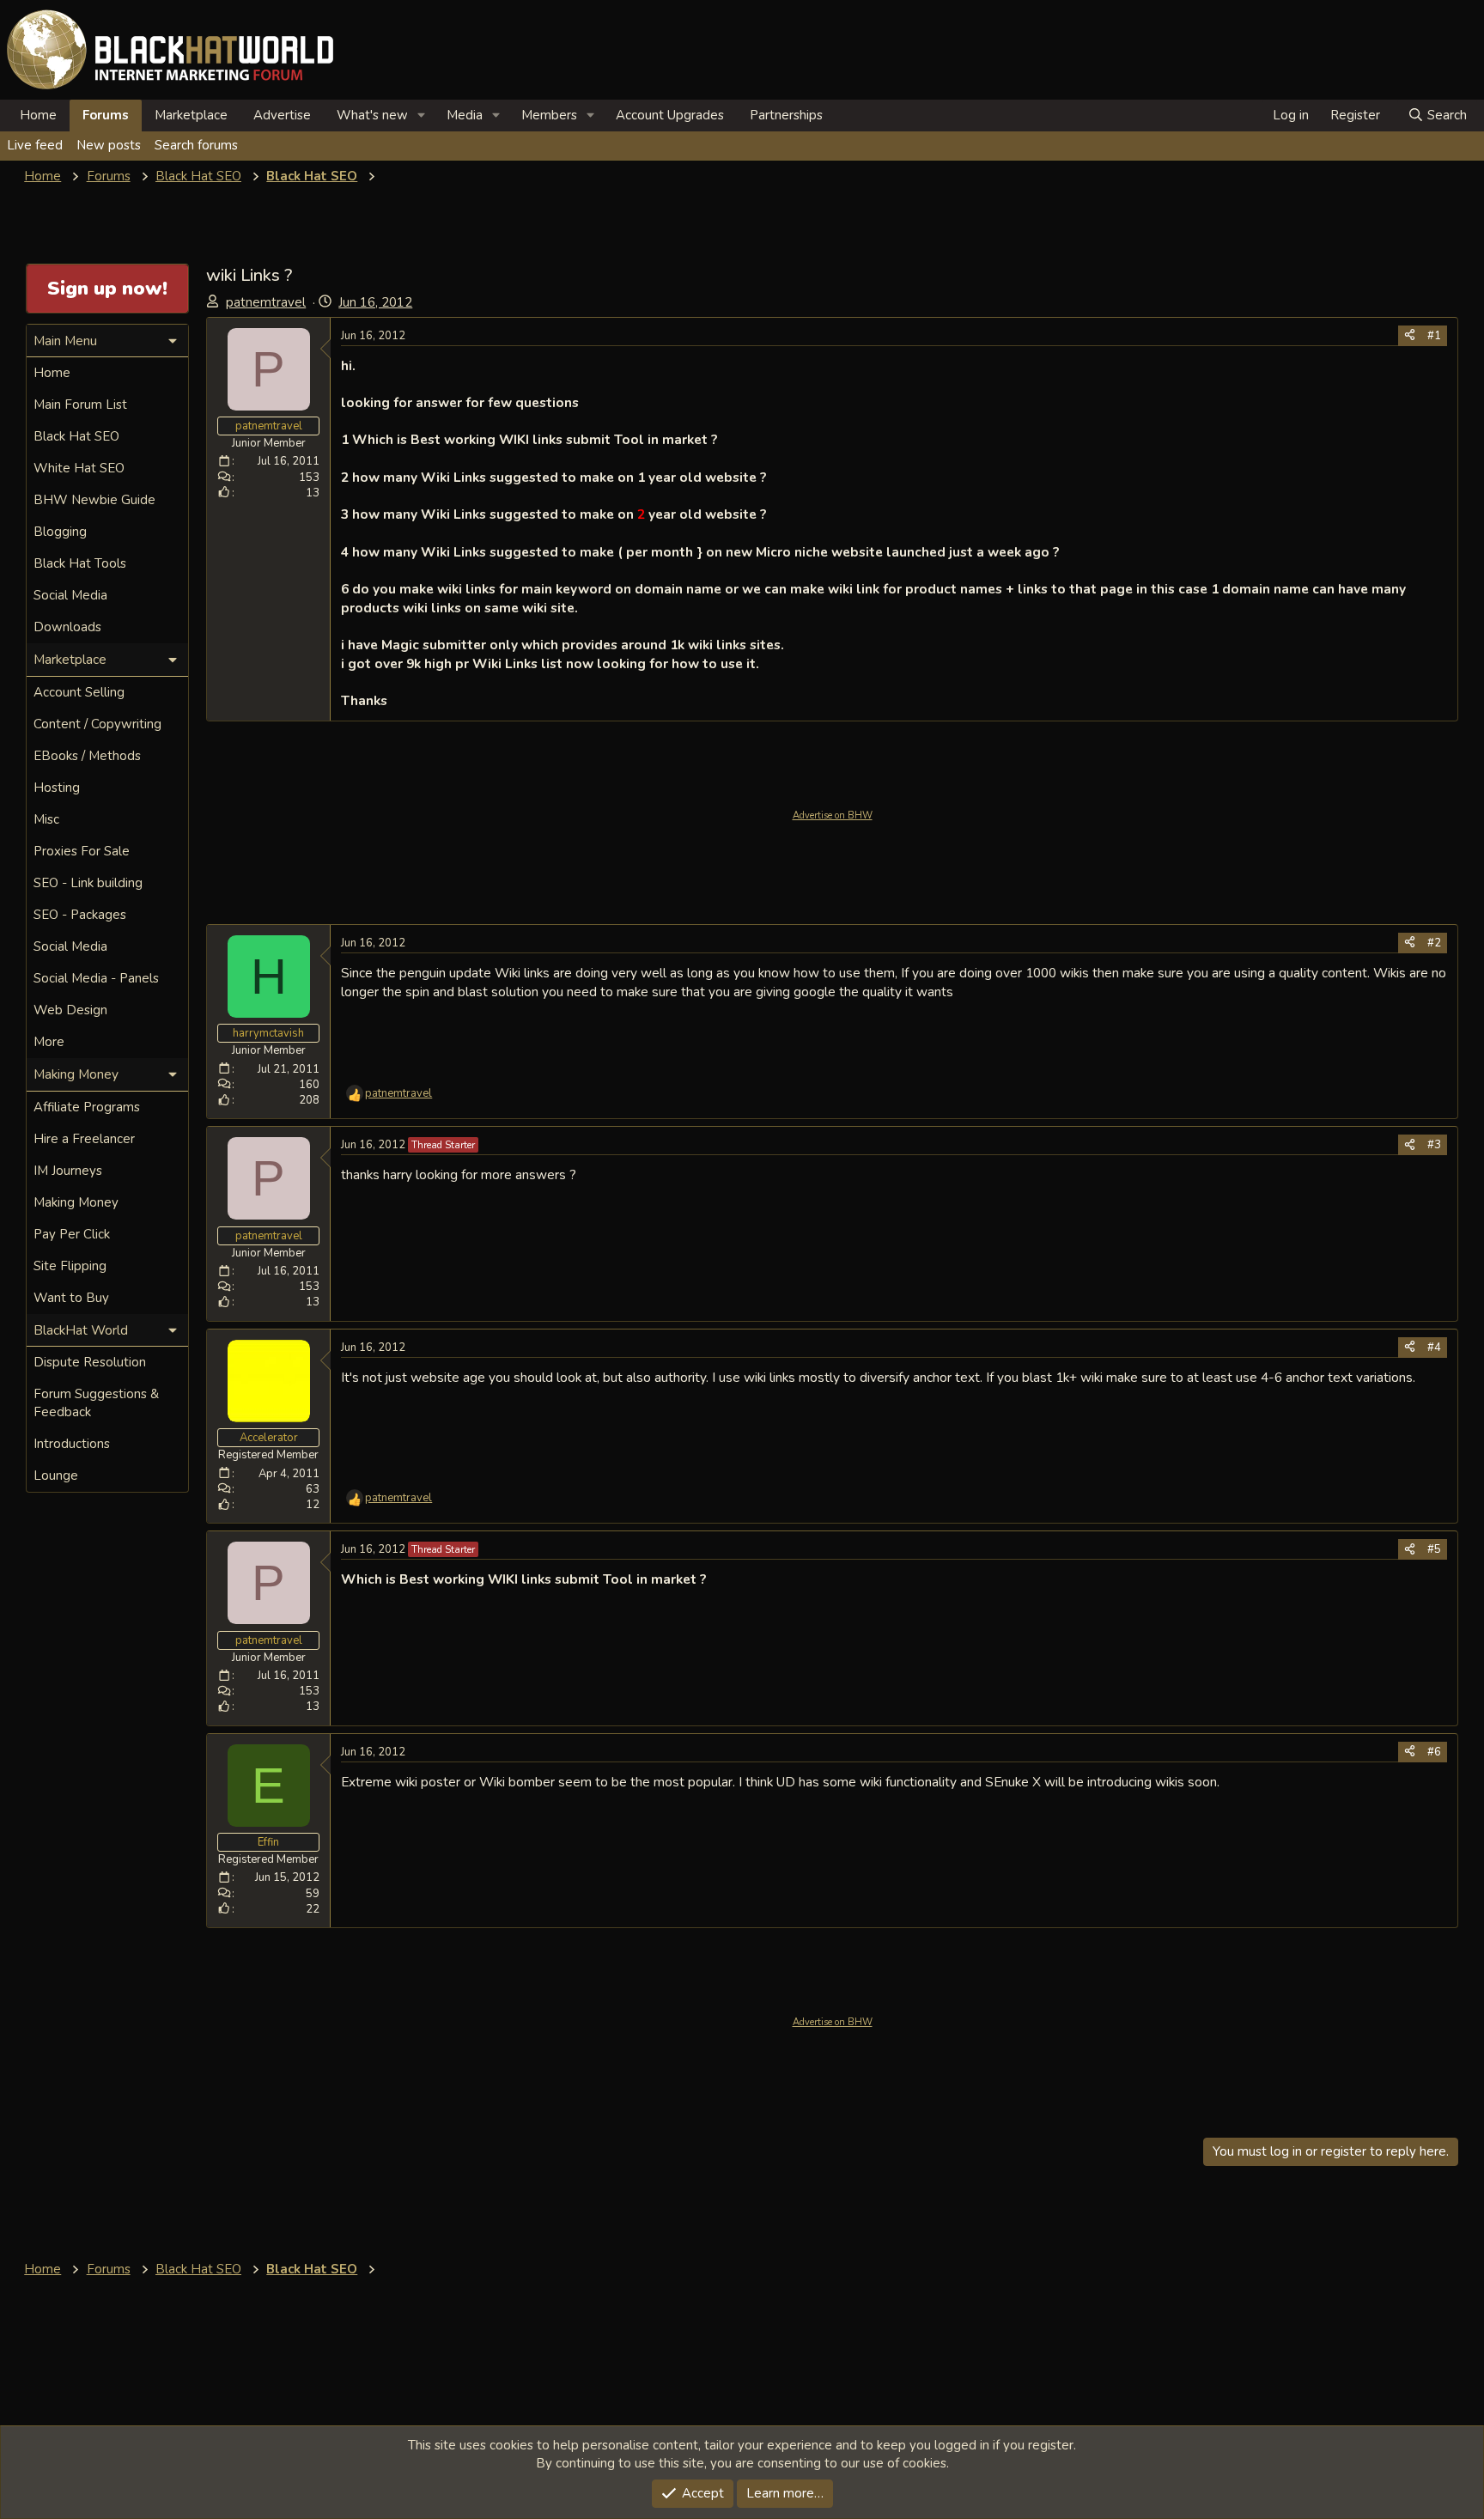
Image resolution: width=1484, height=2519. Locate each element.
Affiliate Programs (87, 1107)
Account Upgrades (670, 115)
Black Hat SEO (76, 436)
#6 (1434, 1752)
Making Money (76, 1202)
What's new (372, 115)
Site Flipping (70, 1266)
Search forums (196, 145)
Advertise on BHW (833, 815)
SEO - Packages (80, 915)
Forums (106, 115)
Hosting (57, 788)
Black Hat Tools (80, 563)
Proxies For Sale (82, 851)
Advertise (282, 115)
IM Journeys (68, 1171)
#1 (1434, 336)
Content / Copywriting (97, 724)
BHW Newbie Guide (94, 500)
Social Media (70, 595)
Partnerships (786, 115)
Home (38, 115)
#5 (1434, 1549)
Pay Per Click (72, 1234)
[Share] (1410, 336)
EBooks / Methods (87, 756)
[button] (422, 116)
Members (549, 115)
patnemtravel (266, 302)
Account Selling (79, 692)
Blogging (60, 532)
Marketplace (191, 115)
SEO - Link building (88, 883)
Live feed (35, 145)
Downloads (67, 627)
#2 (1434, 943)
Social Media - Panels (96, 978)
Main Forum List (80, 405)
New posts (109, 145)
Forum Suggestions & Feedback (96, 1403)
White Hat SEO (79, 468)
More (49, 1042)
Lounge (56, 1476)
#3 (1434, 1145)
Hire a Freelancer (84, 1139)
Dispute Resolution (90, 1362)
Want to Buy (71, 1298)
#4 (1434, 1348)
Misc (46, 819)
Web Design (70, 1010)
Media (465, 115)
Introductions (72, 1444)
